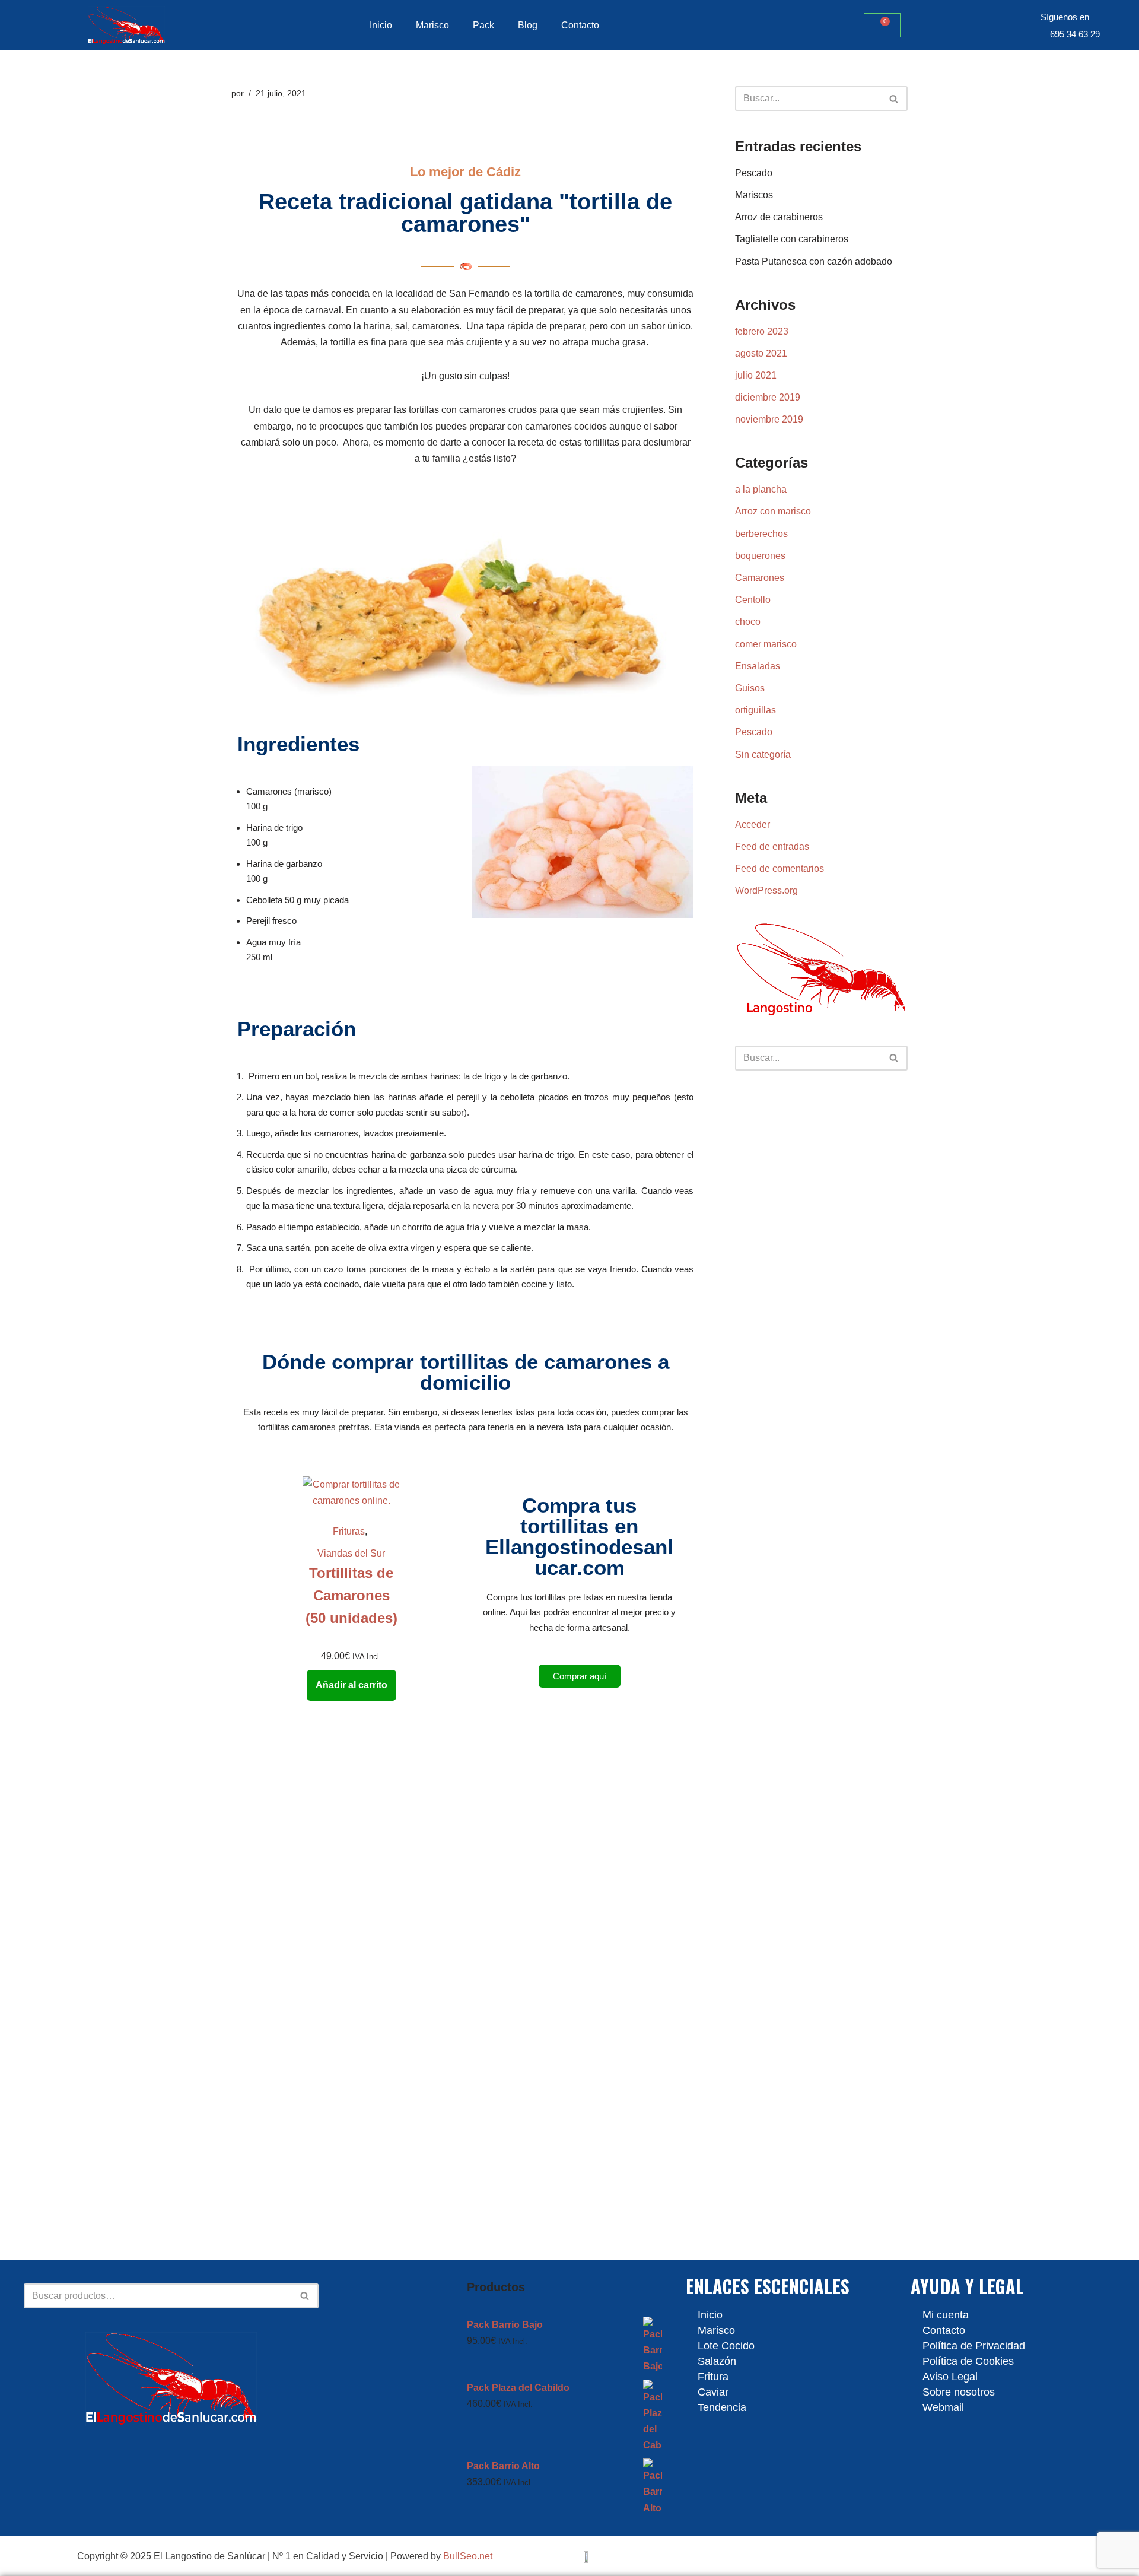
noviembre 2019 (769, 419)
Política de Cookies (968, 2361)
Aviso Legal (950, 2377)
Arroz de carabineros (779, 217)
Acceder (753, 825)
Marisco (432, 25)
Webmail (943, 2407)
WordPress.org (766, 890)
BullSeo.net (468, 2556)
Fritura (713, 2377)
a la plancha (761, 489)
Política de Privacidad (974, 2346)
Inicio (381, 25)
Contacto (580, 25)
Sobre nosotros (959, 2392)
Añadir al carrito (351, 1685)
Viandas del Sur (351, 1553)
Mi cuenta (946, 2315)
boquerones (760, 556)
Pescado (754, 173)
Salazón (717, 2361)
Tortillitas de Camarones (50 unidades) (351, 1596)
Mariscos (754, 195)
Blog (528, 25)
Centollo (753, 600)
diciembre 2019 (768, 397)
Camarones (760, 578)
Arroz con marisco (773, 511)
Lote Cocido (726, 2346)
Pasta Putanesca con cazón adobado (814, 261)
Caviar (713, 2392)
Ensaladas (758, 666)
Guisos (750, 688)
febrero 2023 (762, 331)
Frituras (349, 1531)
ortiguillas (755, 710)
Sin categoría (763, 755)
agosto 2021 (761, 353)
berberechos (761, 534)
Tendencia (722, 2407)
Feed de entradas (772, 847)
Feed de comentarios (780, 868)
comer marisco (766, 644)
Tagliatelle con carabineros (792, 239)
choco (748, 622)
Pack (483, 25)
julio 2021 (756, 375)
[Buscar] (894, 99)
